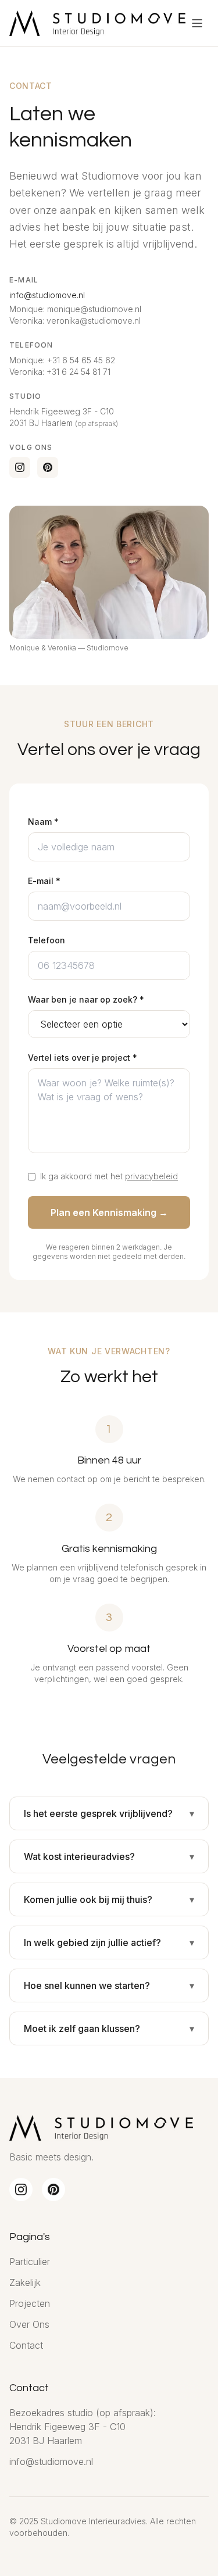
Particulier (30, 2262)
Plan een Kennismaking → (109, 1212)
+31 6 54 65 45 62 (81, 360)
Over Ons (29, 2324)
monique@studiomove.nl (94, 309)
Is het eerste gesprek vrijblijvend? (98, 1813)
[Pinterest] (48, 467)
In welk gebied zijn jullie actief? (92, 1942)
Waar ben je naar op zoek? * (86, 999)
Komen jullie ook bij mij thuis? (88, 1899)
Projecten (30, 2303)
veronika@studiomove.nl (94, 321)
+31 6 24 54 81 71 (78, 372)
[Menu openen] (197, 23)
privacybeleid (151, 1176)
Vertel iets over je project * (83, 1058)
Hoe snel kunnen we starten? (87, 1985)
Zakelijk (25, 2282)
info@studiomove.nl (47, 295)
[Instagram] (20, 467)
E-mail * (44, 881)
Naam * (43, 822)
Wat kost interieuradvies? (79, 1856)
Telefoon (47, 940)
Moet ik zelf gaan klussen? (82, 2028)
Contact (26, 2345)
